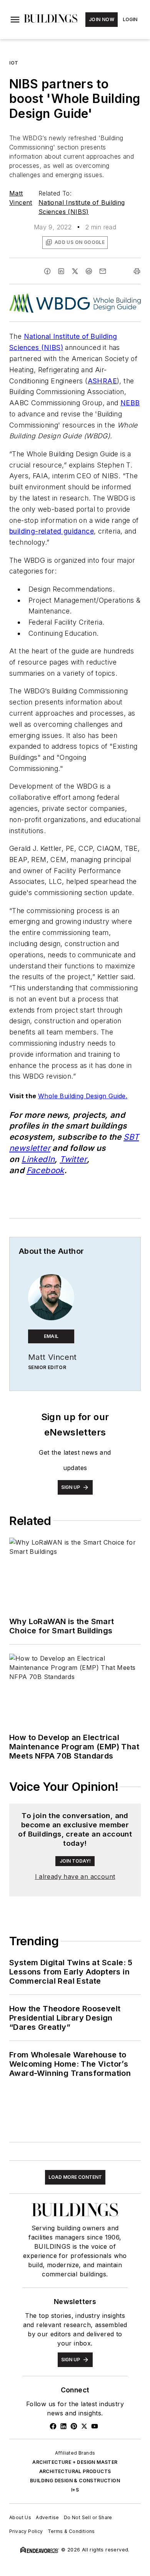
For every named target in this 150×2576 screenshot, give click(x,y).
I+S (75, 2490)
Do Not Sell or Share (88, 2517)
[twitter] (75, 271)
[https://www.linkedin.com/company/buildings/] (63, 2426)
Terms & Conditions (71, 2531)
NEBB (130, 403)
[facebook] (47, 271)
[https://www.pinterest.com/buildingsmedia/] (74, 2426)
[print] (137, 271)
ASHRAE (102, 381)
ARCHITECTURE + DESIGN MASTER (75, 2462)
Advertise (47, 2517)
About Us (20, 2517)
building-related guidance (52, 531)
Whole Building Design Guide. (83, 1096)
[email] (103, 271)
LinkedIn (38, 1159)
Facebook (45, 1170)
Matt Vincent (52, 1357)
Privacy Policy (26, 2531)
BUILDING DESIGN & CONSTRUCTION (75, 2481)
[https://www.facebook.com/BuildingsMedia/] (53, 2426)
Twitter (73, 1159)
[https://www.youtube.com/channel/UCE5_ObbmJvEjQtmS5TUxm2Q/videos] (95, 2426)
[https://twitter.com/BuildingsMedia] (84, 2426)
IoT (14, 63)
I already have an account (75, 1876)
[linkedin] (61, 271)
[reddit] (89, 271)
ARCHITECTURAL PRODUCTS (75, 2471)
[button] (15, 20)
